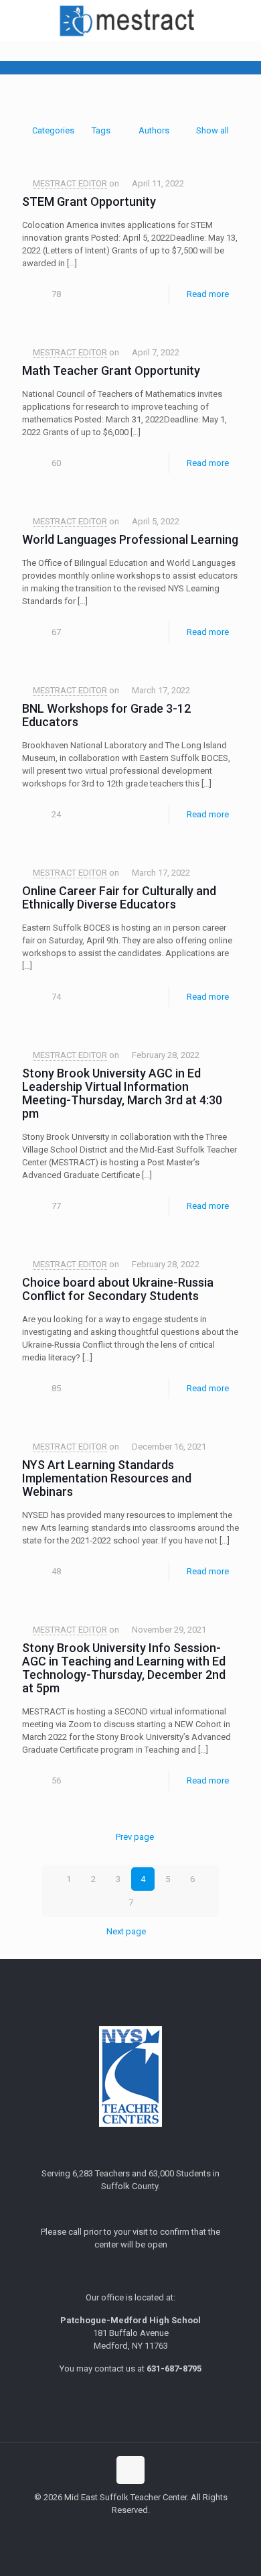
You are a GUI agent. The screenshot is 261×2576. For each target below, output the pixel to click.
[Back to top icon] (130, 2470)
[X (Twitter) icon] (131, 2529)
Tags (101, 130)
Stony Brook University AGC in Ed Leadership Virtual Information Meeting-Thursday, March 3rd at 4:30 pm (122, 1093)
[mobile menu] (243, 20)
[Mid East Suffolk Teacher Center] (130, 20)
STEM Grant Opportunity (89, 201)
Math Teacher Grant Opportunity (111, 370)
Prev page (135, 1837)
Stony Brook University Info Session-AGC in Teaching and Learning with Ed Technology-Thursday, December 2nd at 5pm (124, 1668)
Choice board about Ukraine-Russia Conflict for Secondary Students (118, 1289)
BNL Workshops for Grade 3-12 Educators (106, 715)
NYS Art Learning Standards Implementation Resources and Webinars (107, 1478)
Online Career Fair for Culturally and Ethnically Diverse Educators (119, 897)
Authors (154, 130)
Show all (212, 130)
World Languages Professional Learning (130, 539)
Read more (208, 294)
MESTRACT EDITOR (70, 183)
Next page (126, 1931)
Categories (53, 130)
